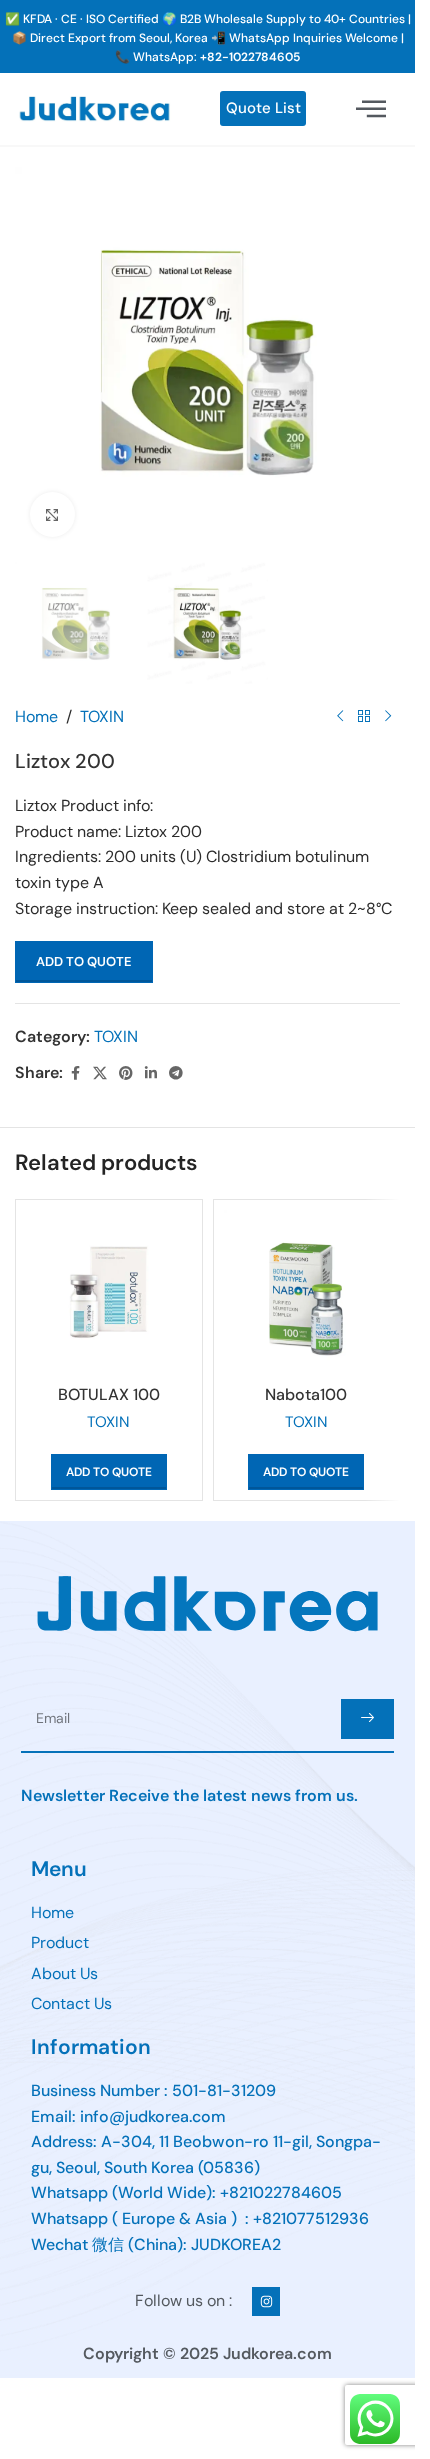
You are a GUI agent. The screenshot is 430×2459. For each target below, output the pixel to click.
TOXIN (102, 716)
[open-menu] (371, 109)
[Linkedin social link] (151, 1073)
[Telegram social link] (176, 1073)
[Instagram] (266, 2301)
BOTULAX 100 (109, 1394)
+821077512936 (311, 2218)
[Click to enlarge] (52, 514)
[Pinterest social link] (126, 1073)
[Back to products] (364, 716)
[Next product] (388, 716)
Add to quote (84, 961)
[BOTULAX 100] (109, 1293)
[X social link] (100, 1073)
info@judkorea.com (153, 2116)
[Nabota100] (307, 1293)
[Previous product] (340, 716)
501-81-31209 (224, 2090)
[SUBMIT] (367, 1719)
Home (36, 716)
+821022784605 (281, 2192)
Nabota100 (306, 1394)
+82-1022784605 (250, 57)
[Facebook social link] (75, 1073)
